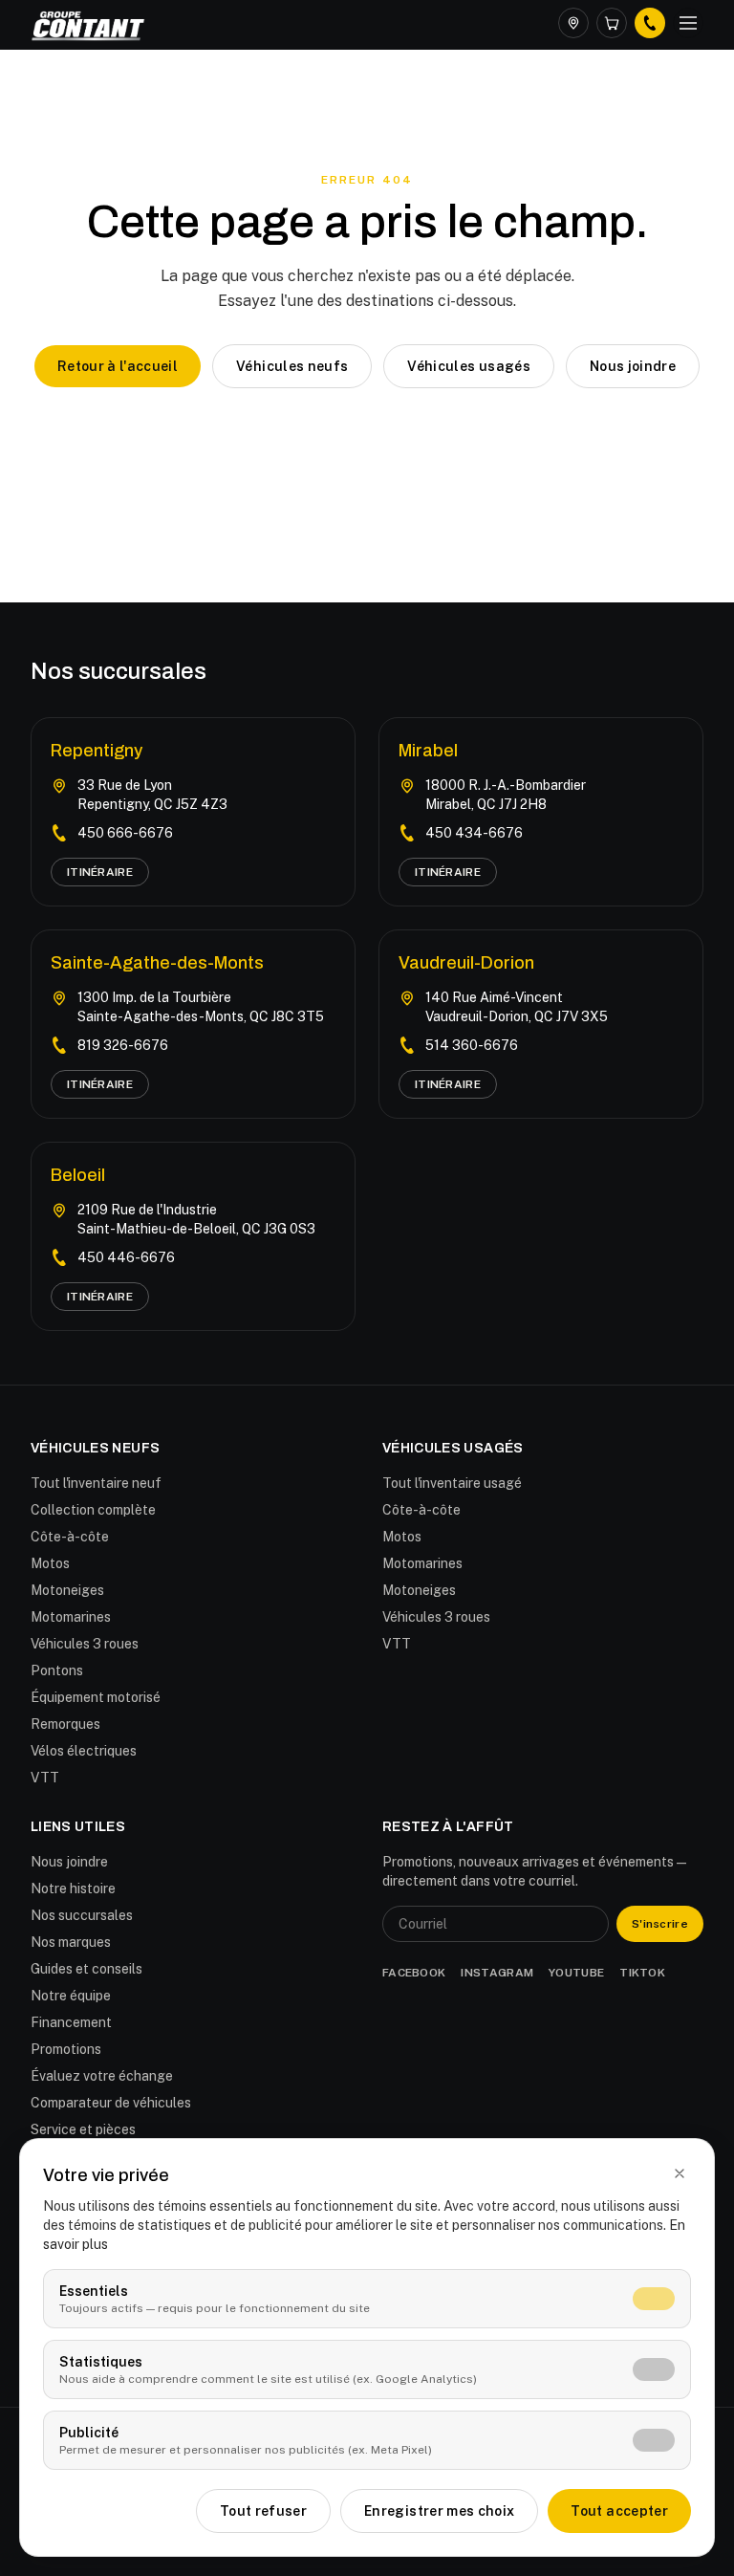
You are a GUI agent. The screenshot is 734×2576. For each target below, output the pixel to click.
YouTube (576, 1973)
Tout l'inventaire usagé (452, 1483)
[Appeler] (650, 23)
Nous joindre (633, 366)
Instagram (497, 1973)
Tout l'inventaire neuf (96, 1483)
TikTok (642, 1973)
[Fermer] (680, 2173)
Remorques (65, 1724)
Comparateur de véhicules (111, 2103)
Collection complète (93, 1510)
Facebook (414, 1973)
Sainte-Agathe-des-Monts (157, 963)
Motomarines (71, 1617)
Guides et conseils (86, 1969)
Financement (71, 2022)
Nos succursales (82, 1915)
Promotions (66, 2049)
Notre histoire (73, 1888)
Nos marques (71, 1942)
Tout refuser (263, 2511)
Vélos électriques (84, 1751)
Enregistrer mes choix (439, 2511)
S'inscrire (660, 1924)
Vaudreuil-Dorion (466, 963)
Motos (50, 1563)
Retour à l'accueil (118, 366)
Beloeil (78, 1175)
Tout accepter (619, 2511)
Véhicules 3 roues (85, 1644)
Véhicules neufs (292, 366)
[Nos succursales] (573, 23)
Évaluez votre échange (102, 2076)
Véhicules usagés (469, 366)
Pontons (57, 1670)
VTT (45, 1778)
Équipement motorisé (96, 1697)
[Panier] (612, 23)
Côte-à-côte (70, 1537)
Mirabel (428, 751)
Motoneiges (67, 1590)
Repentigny (97, 751)
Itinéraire (100, 872)
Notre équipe (71, 1996)
